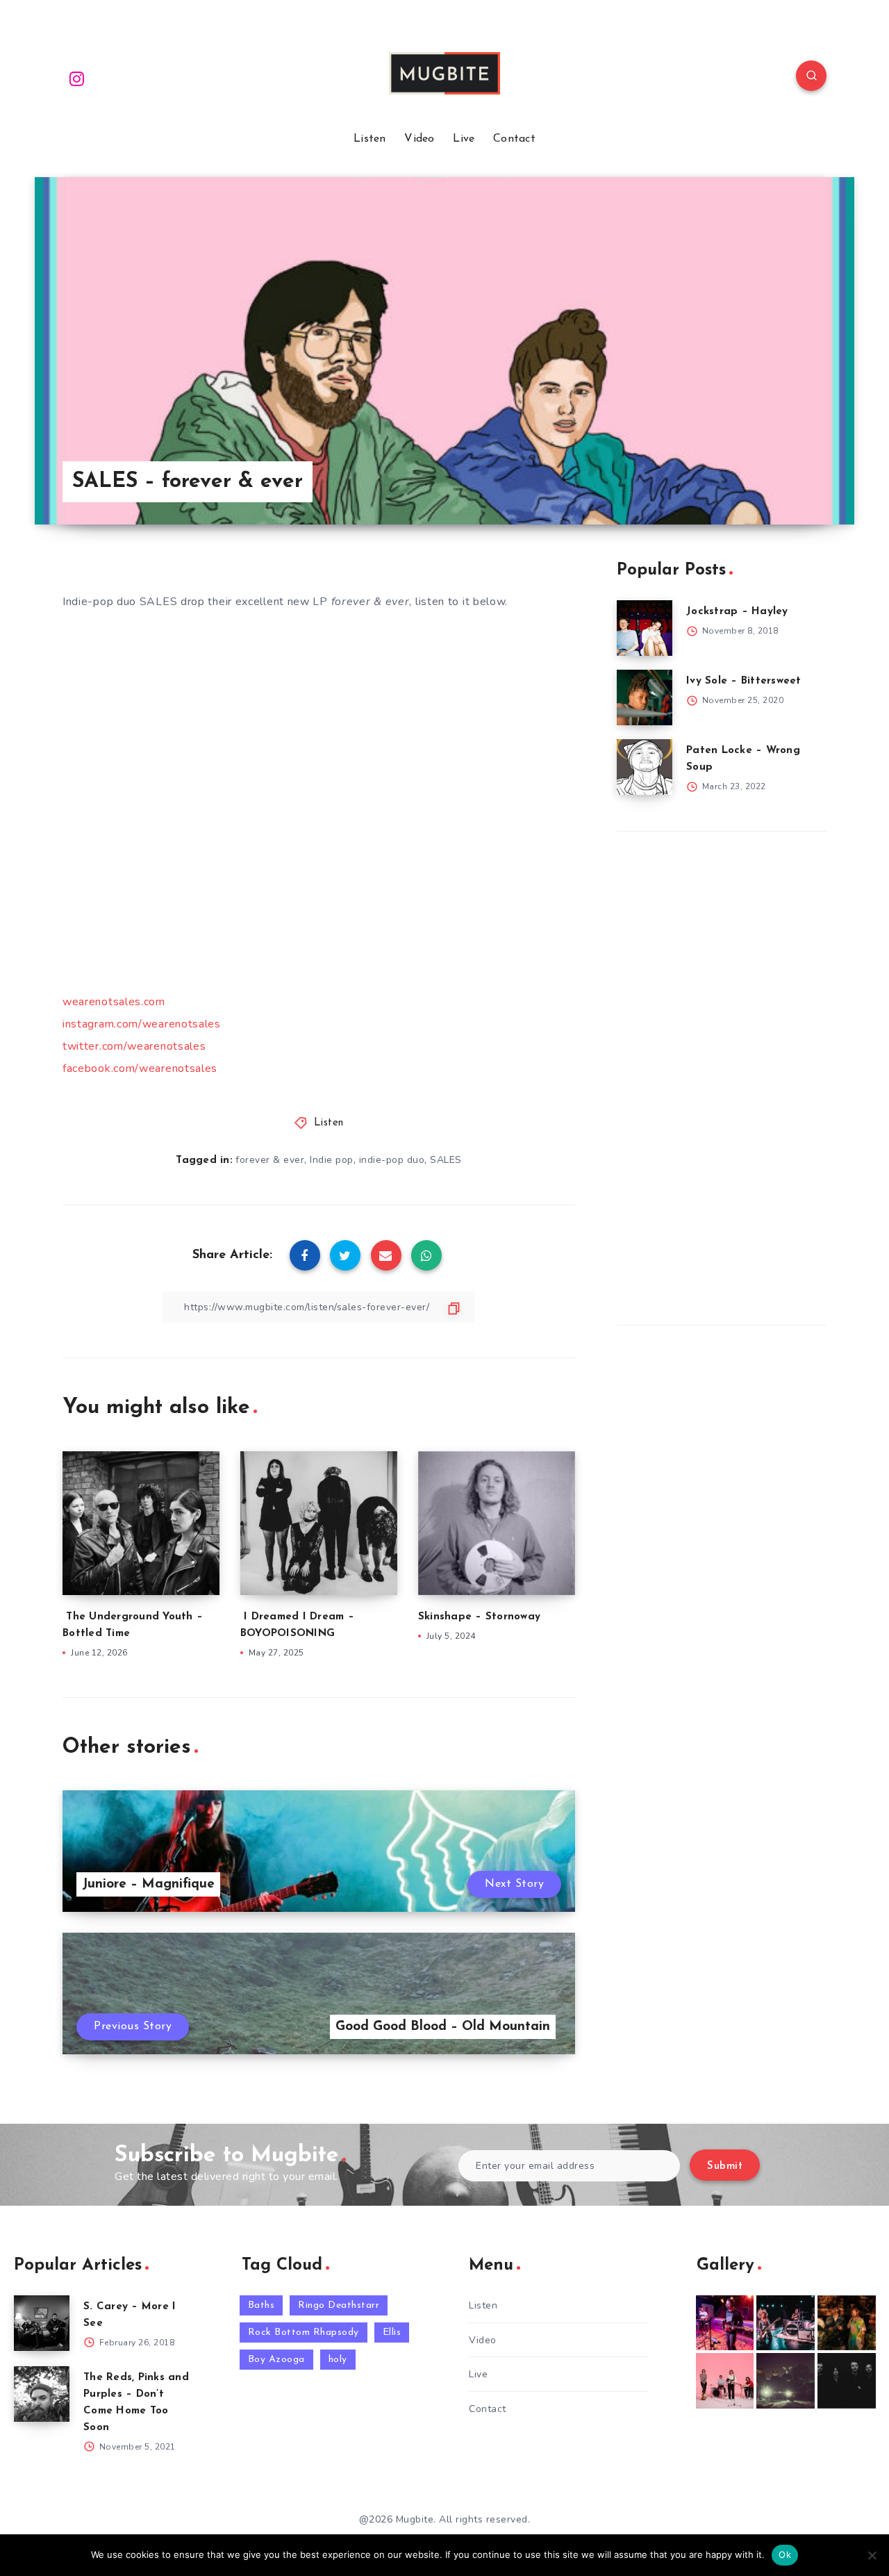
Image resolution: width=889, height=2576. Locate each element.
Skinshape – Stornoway (479, 1617)
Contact (514, 139)
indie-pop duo (392, 1160)
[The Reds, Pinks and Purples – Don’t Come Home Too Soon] (42, 2394)
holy (338, 2360)
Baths (261, 2305)
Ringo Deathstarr (339, 2305)
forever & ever (270, 1160)
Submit (725, 2166)
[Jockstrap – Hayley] (645, 628)
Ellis (392, 2333)
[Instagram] (77, 78)
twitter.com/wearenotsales (134, 1046)
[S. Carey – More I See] (42, 2323)
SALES (446, 1160)
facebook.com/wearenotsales (140, 1068)
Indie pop (332, 1160)
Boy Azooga (276, 2360)
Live (464, 139)
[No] (872, 2555)
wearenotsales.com (114, 1002)
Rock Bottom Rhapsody (304, 2333)
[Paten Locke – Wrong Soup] (645, 767)
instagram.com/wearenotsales (142, 1024)
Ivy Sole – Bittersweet (744, 681)
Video (419, 139)
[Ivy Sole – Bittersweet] (645, 697)
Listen (370, 139)
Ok (785, 2554)
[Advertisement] (721, 1075)
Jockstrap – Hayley (737, 612)
